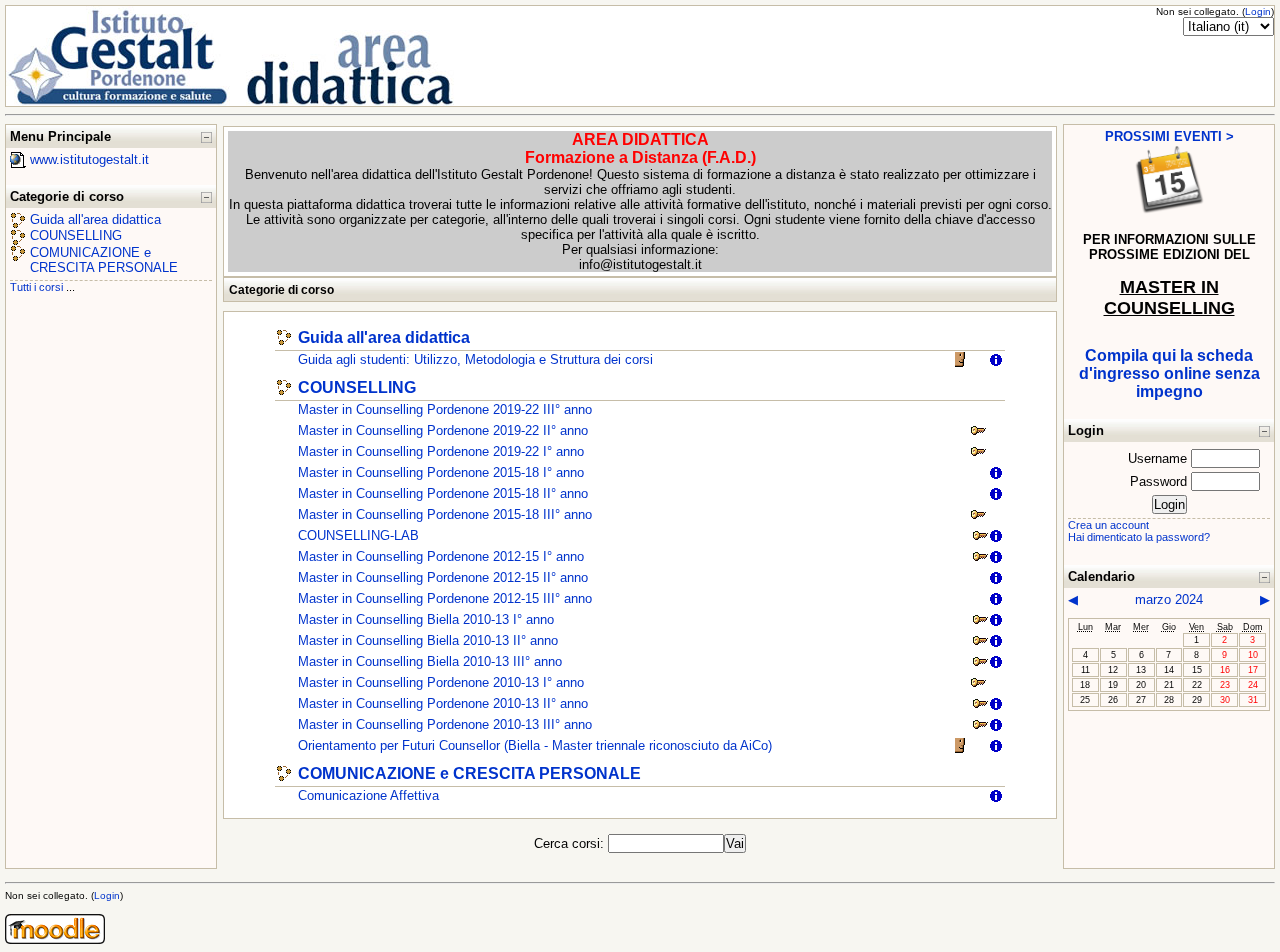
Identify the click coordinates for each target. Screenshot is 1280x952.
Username (1157, 458)
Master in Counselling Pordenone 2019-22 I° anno (441, 451)
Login (1258, 11)
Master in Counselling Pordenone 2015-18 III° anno (445, 514)
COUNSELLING (76, 235)
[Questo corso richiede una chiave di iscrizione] (978, 434)
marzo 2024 (1169, 599)
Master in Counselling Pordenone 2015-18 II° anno (443, 493)
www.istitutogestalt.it (89, 159)
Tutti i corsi (36, 287)
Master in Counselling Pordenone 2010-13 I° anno (441, 682)
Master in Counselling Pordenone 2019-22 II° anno (443, 430)
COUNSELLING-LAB (358, 535)
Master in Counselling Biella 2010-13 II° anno (428, 640)
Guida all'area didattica (95, 219)
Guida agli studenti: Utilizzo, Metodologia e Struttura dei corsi (475, 359)
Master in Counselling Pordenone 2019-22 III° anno (445, 409)
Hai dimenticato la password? (1139, 537)
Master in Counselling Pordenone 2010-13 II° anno (443, 703)
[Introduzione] (996, 363)
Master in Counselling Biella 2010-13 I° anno (426, 619)
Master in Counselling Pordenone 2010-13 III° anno (445, 724)
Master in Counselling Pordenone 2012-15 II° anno (443, 577)
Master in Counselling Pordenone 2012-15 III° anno (445, 598)
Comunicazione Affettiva (368, 795)
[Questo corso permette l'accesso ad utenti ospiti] (962, 363)
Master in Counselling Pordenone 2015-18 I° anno (441, 472)
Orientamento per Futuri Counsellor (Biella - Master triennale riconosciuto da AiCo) (535, 745)
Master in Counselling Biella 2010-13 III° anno (430, 661)
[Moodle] (55, 939)
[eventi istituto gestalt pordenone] (1169, 211)
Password (1158, 481)
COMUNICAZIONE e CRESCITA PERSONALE (104, 260)
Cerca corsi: (571, 843)
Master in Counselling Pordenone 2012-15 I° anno (441, 556)
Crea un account (1108, 525)
